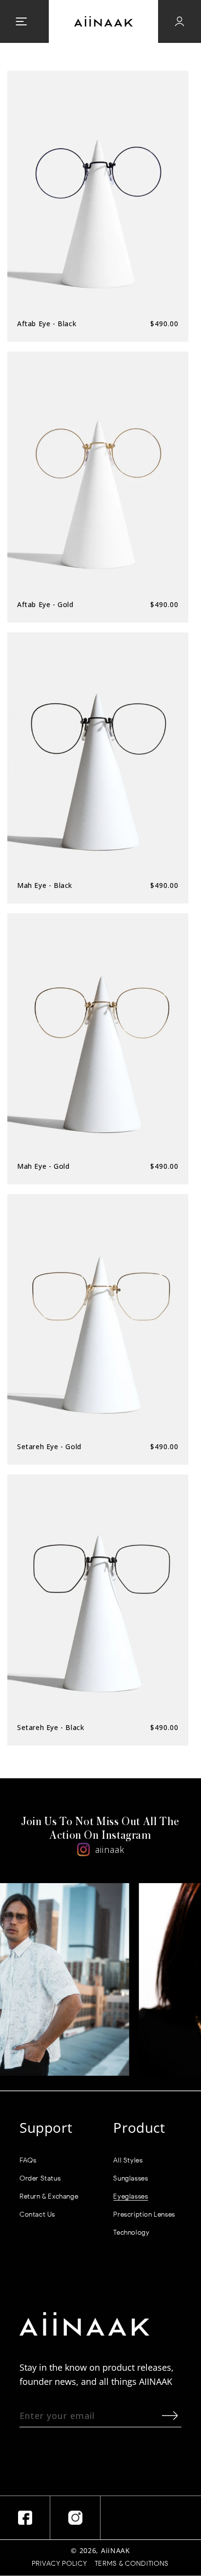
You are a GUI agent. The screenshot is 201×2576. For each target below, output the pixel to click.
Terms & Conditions (132, 2564)
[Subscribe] (170, 2415)
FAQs (28, 2160)
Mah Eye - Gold (43, 1166)
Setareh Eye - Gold (49, 1446)
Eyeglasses (131, 2196)
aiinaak (110, 1849)
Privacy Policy (60, 2564)
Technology (131, 2232)
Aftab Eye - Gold (45, 604)
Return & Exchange (49, 2196)
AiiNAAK (116, 2550)
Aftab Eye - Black (47, 324)
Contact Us (37, 2214)
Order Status (40, 2178)
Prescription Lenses (144, 2214)
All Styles (128, 2160)
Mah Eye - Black (45, 885)
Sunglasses (131, 2178)
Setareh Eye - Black (50, 1727)
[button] (21, 21)
